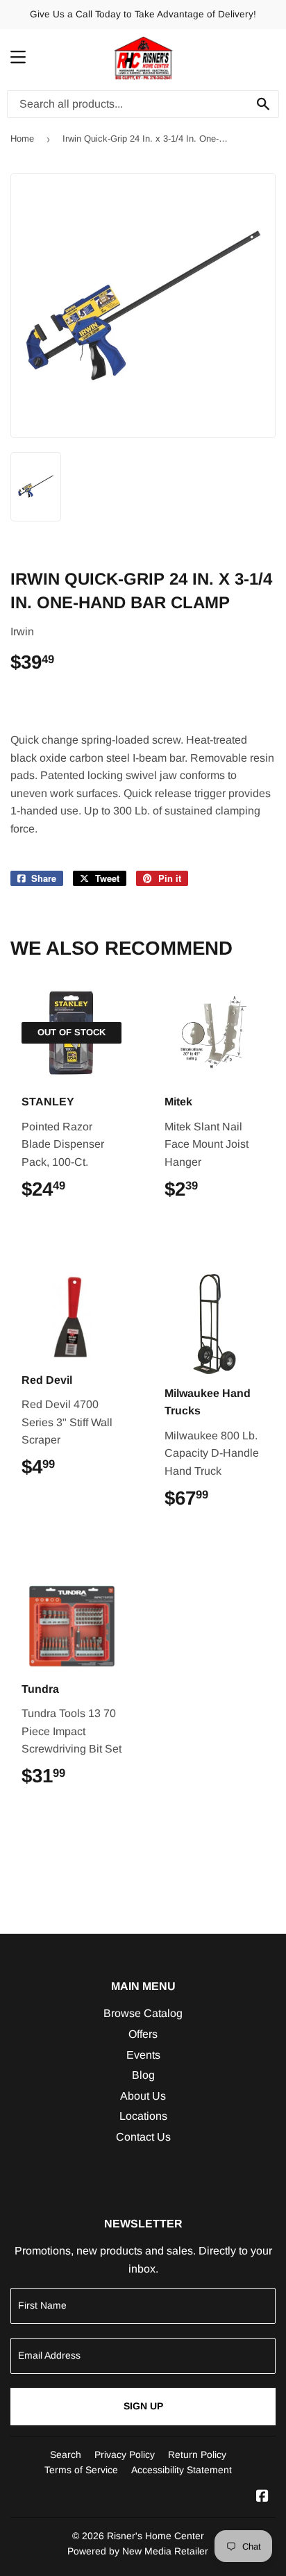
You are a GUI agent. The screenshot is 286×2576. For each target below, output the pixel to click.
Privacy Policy (125, 2454)
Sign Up (143, 2406)
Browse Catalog (143, 2013)
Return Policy (197, 2454)
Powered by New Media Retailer (138, 2551)
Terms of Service (81, 2470)
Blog (143, 2075)
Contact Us (143, 2137)
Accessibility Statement (182, 2470)
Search (66, 2454)
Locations (143, 2116)
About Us (143, 2096)
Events (143, 2055)
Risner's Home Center (155, 2536)
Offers (143, 2034)
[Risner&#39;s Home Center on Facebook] (262, 2497)
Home (22, 139)
